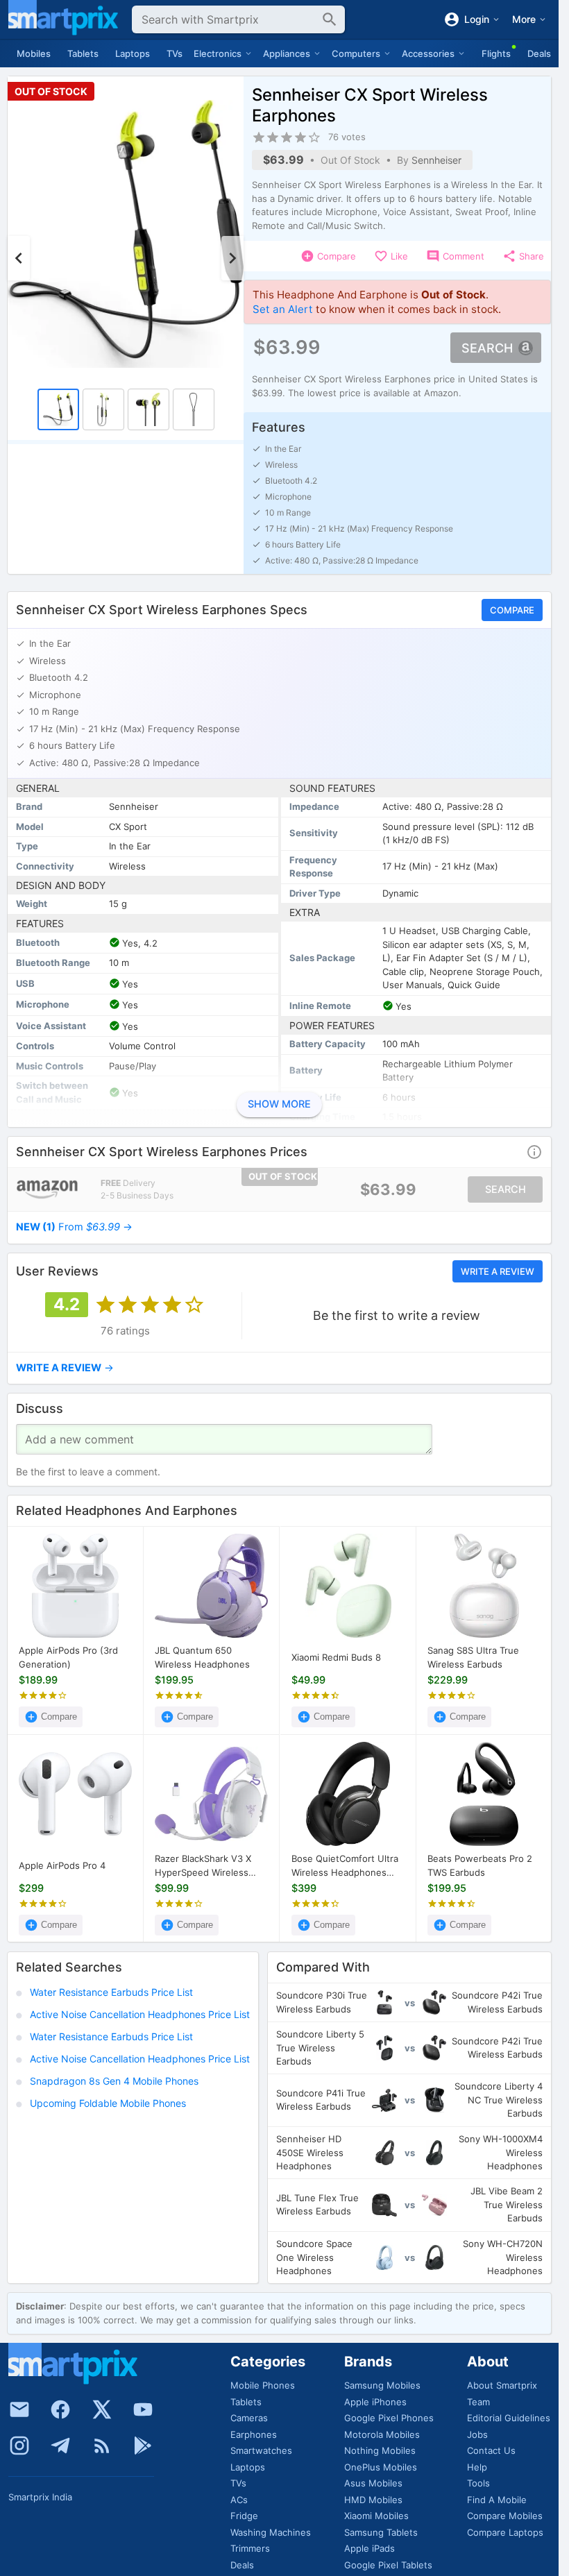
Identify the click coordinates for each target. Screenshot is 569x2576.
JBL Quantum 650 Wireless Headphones (202, 1657)
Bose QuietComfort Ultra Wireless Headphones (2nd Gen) (345, 1866)
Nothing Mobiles (380, 2450)
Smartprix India (40, 2497)
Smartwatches (261, 2450)
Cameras (249, 2418)
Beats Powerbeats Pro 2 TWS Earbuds (480, 1865)
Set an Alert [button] (283, 309)
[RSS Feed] (102, 2446)
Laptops (133, 53)
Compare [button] (512, 610)
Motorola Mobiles (382, 2434)
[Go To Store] (47, 1189)
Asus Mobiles (373, 2483)
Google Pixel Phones (389, 2418)
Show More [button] (279, 1105)
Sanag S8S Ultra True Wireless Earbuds (473, 1657)
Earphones (254, 2434)
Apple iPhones (375, 2402)
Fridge (244, 2516)
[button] (534, 1152)
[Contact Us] (19, 2409)
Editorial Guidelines (509, 2418)
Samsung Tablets (381, 2532)
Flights (496, 53)
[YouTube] (143, 2409)
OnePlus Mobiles (381, 2467)
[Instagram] (19, 2446)
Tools (478, 2483)
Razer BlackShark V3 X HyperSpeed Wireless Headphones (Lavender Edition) (206, 1866)
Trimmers (250, 2548)
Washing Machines (271, 2532)
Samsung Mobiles (382, 2385)
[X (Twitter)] (102, 2409)
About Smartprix (502, 2385)
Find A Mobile (497, 2500)
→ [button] (74, 1227)
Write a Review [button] (498, 1271)
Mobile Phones (263, 2385)
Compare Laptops (505, 2532)
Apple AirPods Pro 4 (62, 1865)
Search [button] (487, 348)
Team (478, 2402)
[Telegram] (60, 2446)
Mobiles (34, 53)
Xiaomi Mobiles (376, 2516)
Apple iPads (370, 2548)
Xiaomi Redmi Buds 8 (336, 1657)
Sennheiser (436, 160)
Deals (539, 53)
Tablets (83, 53)
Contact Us (491, 2450)
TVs (175, 53)
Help (477, 2467)
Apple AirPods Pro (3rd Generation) (68, 1657)
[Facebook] (60, 2409)
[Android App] (143, 2446)
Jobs (477, 2434)
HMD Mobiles (373, 2500)
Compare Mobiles (505, 2516)
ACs (239, 2500)
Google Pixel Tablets (388, 2565)
